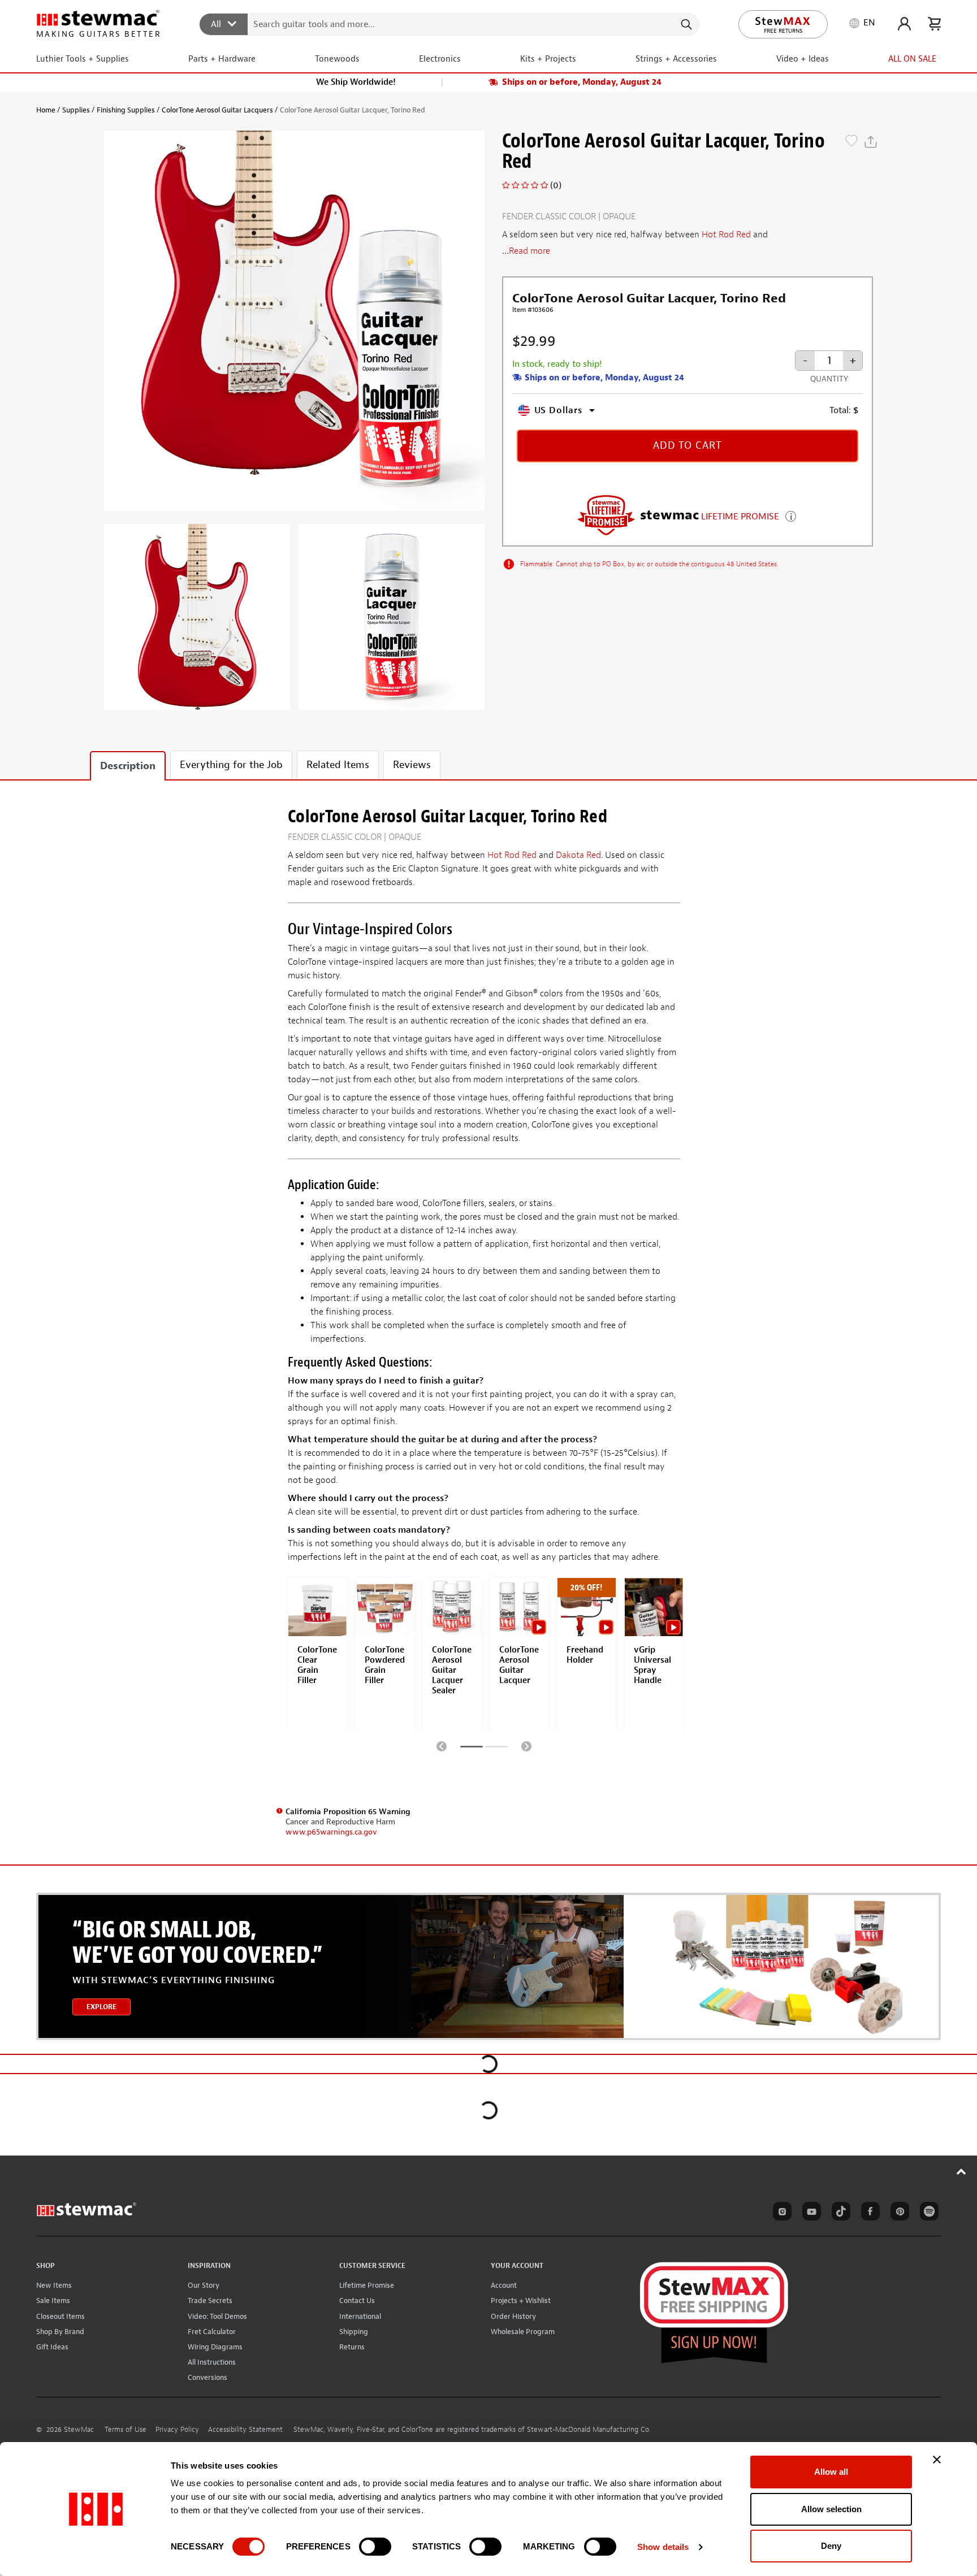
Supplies (76, 110)
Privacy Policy (177, 2430)
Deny (831, 2546)
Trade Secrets (210, 2300)
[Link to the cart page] (934, 24)
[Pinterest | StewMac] (898, 2213)
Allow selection (831, 2509)
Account (504, 2285)
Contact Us (357, 2300)
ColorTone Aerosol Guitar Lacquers (217, 110)
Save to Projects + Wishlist (851, 142)
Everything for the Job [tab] (231, 765)
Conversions (207, 2377)
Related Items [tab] (338, 765)
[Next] (526, 1746)
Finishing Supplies (126, 110)
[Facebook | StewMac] (868, 2213)
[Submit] (686, 24)
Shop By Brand (60, 2332)
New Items (54, 2285)
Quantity (829, 379)
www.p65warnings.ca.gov (331, 1832)
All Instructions (212, 2362)
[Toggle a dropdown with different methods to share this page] (871, 142)
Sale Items (53, 2300)
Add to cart (688, 446)
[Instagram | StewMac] (780, 2213)
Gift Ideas (52, 2347)
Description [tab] (128, 766)
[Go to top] (961, 2171)
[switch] (375, 2547)
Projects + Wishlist (521, 2300)
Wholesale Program (523, 2332)
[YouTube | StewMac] (810, 2213)
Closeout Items (60, 2316)
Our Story (204, 2285)
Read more (529, 251)
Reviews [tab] (412, 765)
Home (46, 110)
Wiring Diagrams (215, 2347)
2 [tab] (496, 1749)
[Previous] (442, 1746)
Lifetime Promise (367, 2285)
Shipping (354, 2332)
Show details (663, 2547)
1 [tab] (472, 1749)
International (360, 2316)
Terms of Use (126, 2430)
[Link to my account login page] (904, 24)
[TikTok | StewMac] (839, 2213)
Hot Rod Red (726, 235)
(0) (556, 185)
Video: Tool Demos (217, 2316)
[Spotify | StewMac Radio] (927, 2213)
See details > (791, 515)
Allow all (831, 2472)
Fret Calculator (212, 2332)
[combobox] (450, 24)
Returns (352, 2347)
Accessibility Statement (245, 2430)
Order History (513, 2316)
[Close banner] (937, 2460)
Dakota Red (578, 855)
